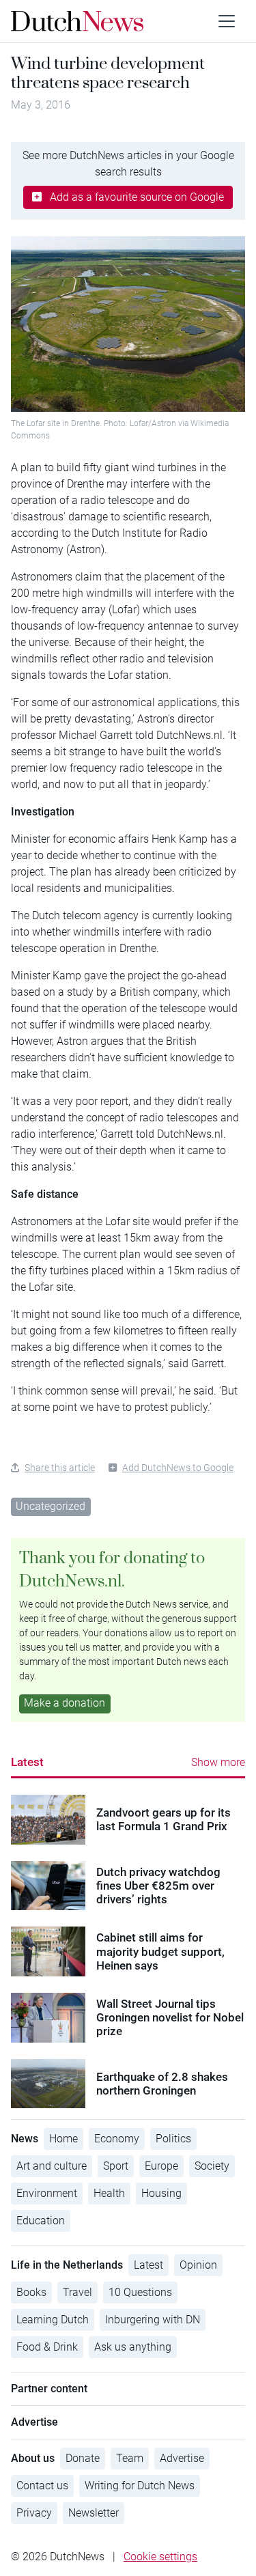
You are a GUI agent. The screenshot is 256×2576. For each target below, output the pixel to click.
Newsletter (94, 2513)
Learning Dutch (53, 2320)
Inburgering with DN (153, 2320)
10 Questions (140, 2292)
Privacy (34, 2513)
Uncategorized (51, 1506)
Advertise (182, 2458)
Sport (116, 2166)
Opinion (198, 2265)
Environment (47, 2193)
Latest (27, 1762)
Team (130, 2458)
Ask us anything (133, 2347)
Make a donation (65, 1703)
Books (31, 2292)
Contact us (42, 2486)
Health (109, 2193)
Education (41, 2221)
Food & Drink (47, 2347)
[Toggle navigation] (227, 21)
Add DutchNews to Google (178, 1468)
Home (63, 2139)
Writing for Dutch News (140, 2486)
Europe (161, 2166)
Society (212, 2166)
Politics (173, 2139)
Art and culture (52, 2166)
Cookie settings (160, 2557)
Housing (161, 2193)
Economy (117, 2139)
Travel (77, 2292)
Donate (83, 2458)
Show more (218, 1762)
